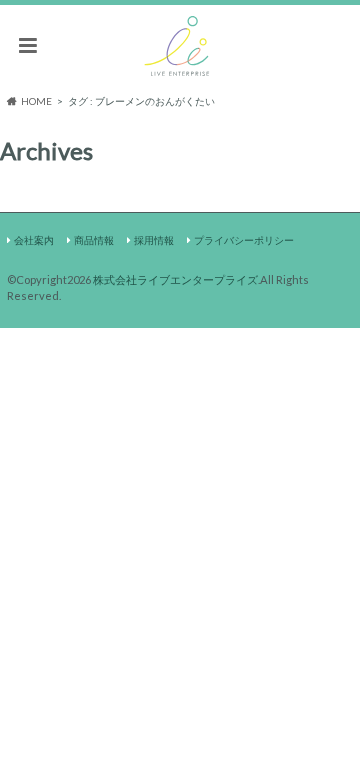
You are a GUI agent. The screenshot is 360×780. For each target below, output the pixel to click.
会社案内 (34, 240)
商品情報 (94, 240)
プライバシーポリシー (244, 240)
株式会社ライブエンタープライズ (175, 279)
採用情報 (154, 240)
